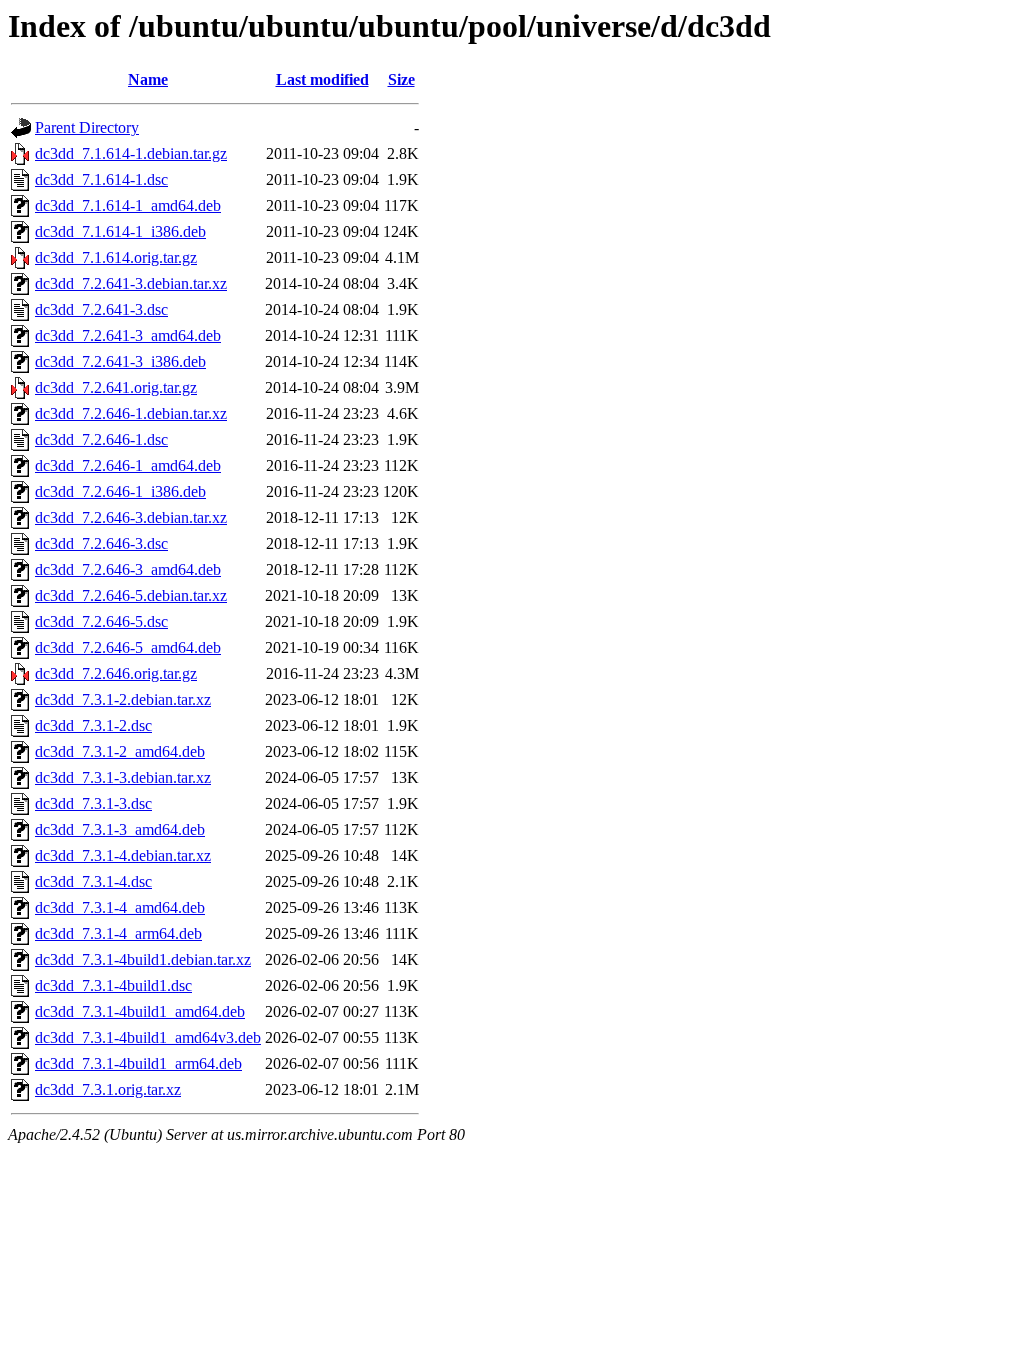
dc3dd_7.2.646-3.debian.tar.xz (131, 517)
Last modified (322, 79)
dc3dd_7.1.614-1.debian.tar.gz (131, 153)
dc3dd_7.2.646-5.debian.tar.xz (131, 595)
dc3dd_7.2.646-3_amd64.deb (128, 569)
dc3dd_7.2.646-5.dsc (101, 621)
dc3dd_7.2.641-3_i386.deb (120, 361)
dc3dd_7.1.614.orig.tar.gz (116, 257)
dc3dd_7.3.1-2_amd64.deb (120, 751)
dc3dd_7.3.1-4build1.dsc (113, 985)
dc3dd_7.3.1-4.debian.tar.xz (123, 855)
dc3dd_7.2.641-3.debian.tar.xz (131, 283)
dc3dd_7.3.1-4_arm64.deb (118, 933)
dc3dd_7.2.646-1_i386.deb (120, 491)
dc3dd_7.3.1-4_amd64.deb (120, 907)
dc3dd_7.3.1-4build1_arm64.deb (138, 1063)
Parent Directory (87, 127)
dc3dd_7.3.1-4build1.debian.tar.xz (143, 959)
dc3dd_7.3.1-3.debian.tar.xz (123, 777)
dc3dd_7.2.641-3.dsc (101, 309)
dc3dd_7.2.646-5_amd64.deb (128, 647)
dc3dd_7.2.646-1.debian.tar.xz (131, 413)
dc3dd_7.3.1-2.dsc (93, 725)
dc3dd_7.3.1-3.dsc (93, 803)
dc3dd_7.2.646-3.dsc (101, 543)
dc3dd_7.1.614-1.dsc (101, 179)
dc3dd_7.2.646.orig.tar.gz (116, 673)
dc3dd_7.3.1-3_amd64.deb (120, 829)
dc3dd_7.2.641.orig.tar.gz (116, 387)
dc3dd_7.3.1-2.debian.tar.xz (123, 699)
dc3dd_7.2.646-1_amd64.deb (128, 465)
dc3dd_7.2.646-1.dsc (101, 439)
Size (401, 79)
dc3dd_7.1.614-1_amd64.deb (128, 205)
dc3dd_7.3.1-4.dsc (93, 881)
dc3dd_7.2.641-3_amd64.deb (128, 335)
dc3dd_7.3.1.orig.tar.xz (108, 1089)
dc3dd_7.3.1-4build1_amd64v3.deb (148, 1037)
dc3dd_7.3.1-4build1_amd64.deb (140, 1011)
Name (148, 79)
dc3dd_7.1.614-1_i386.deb (120, 231)
